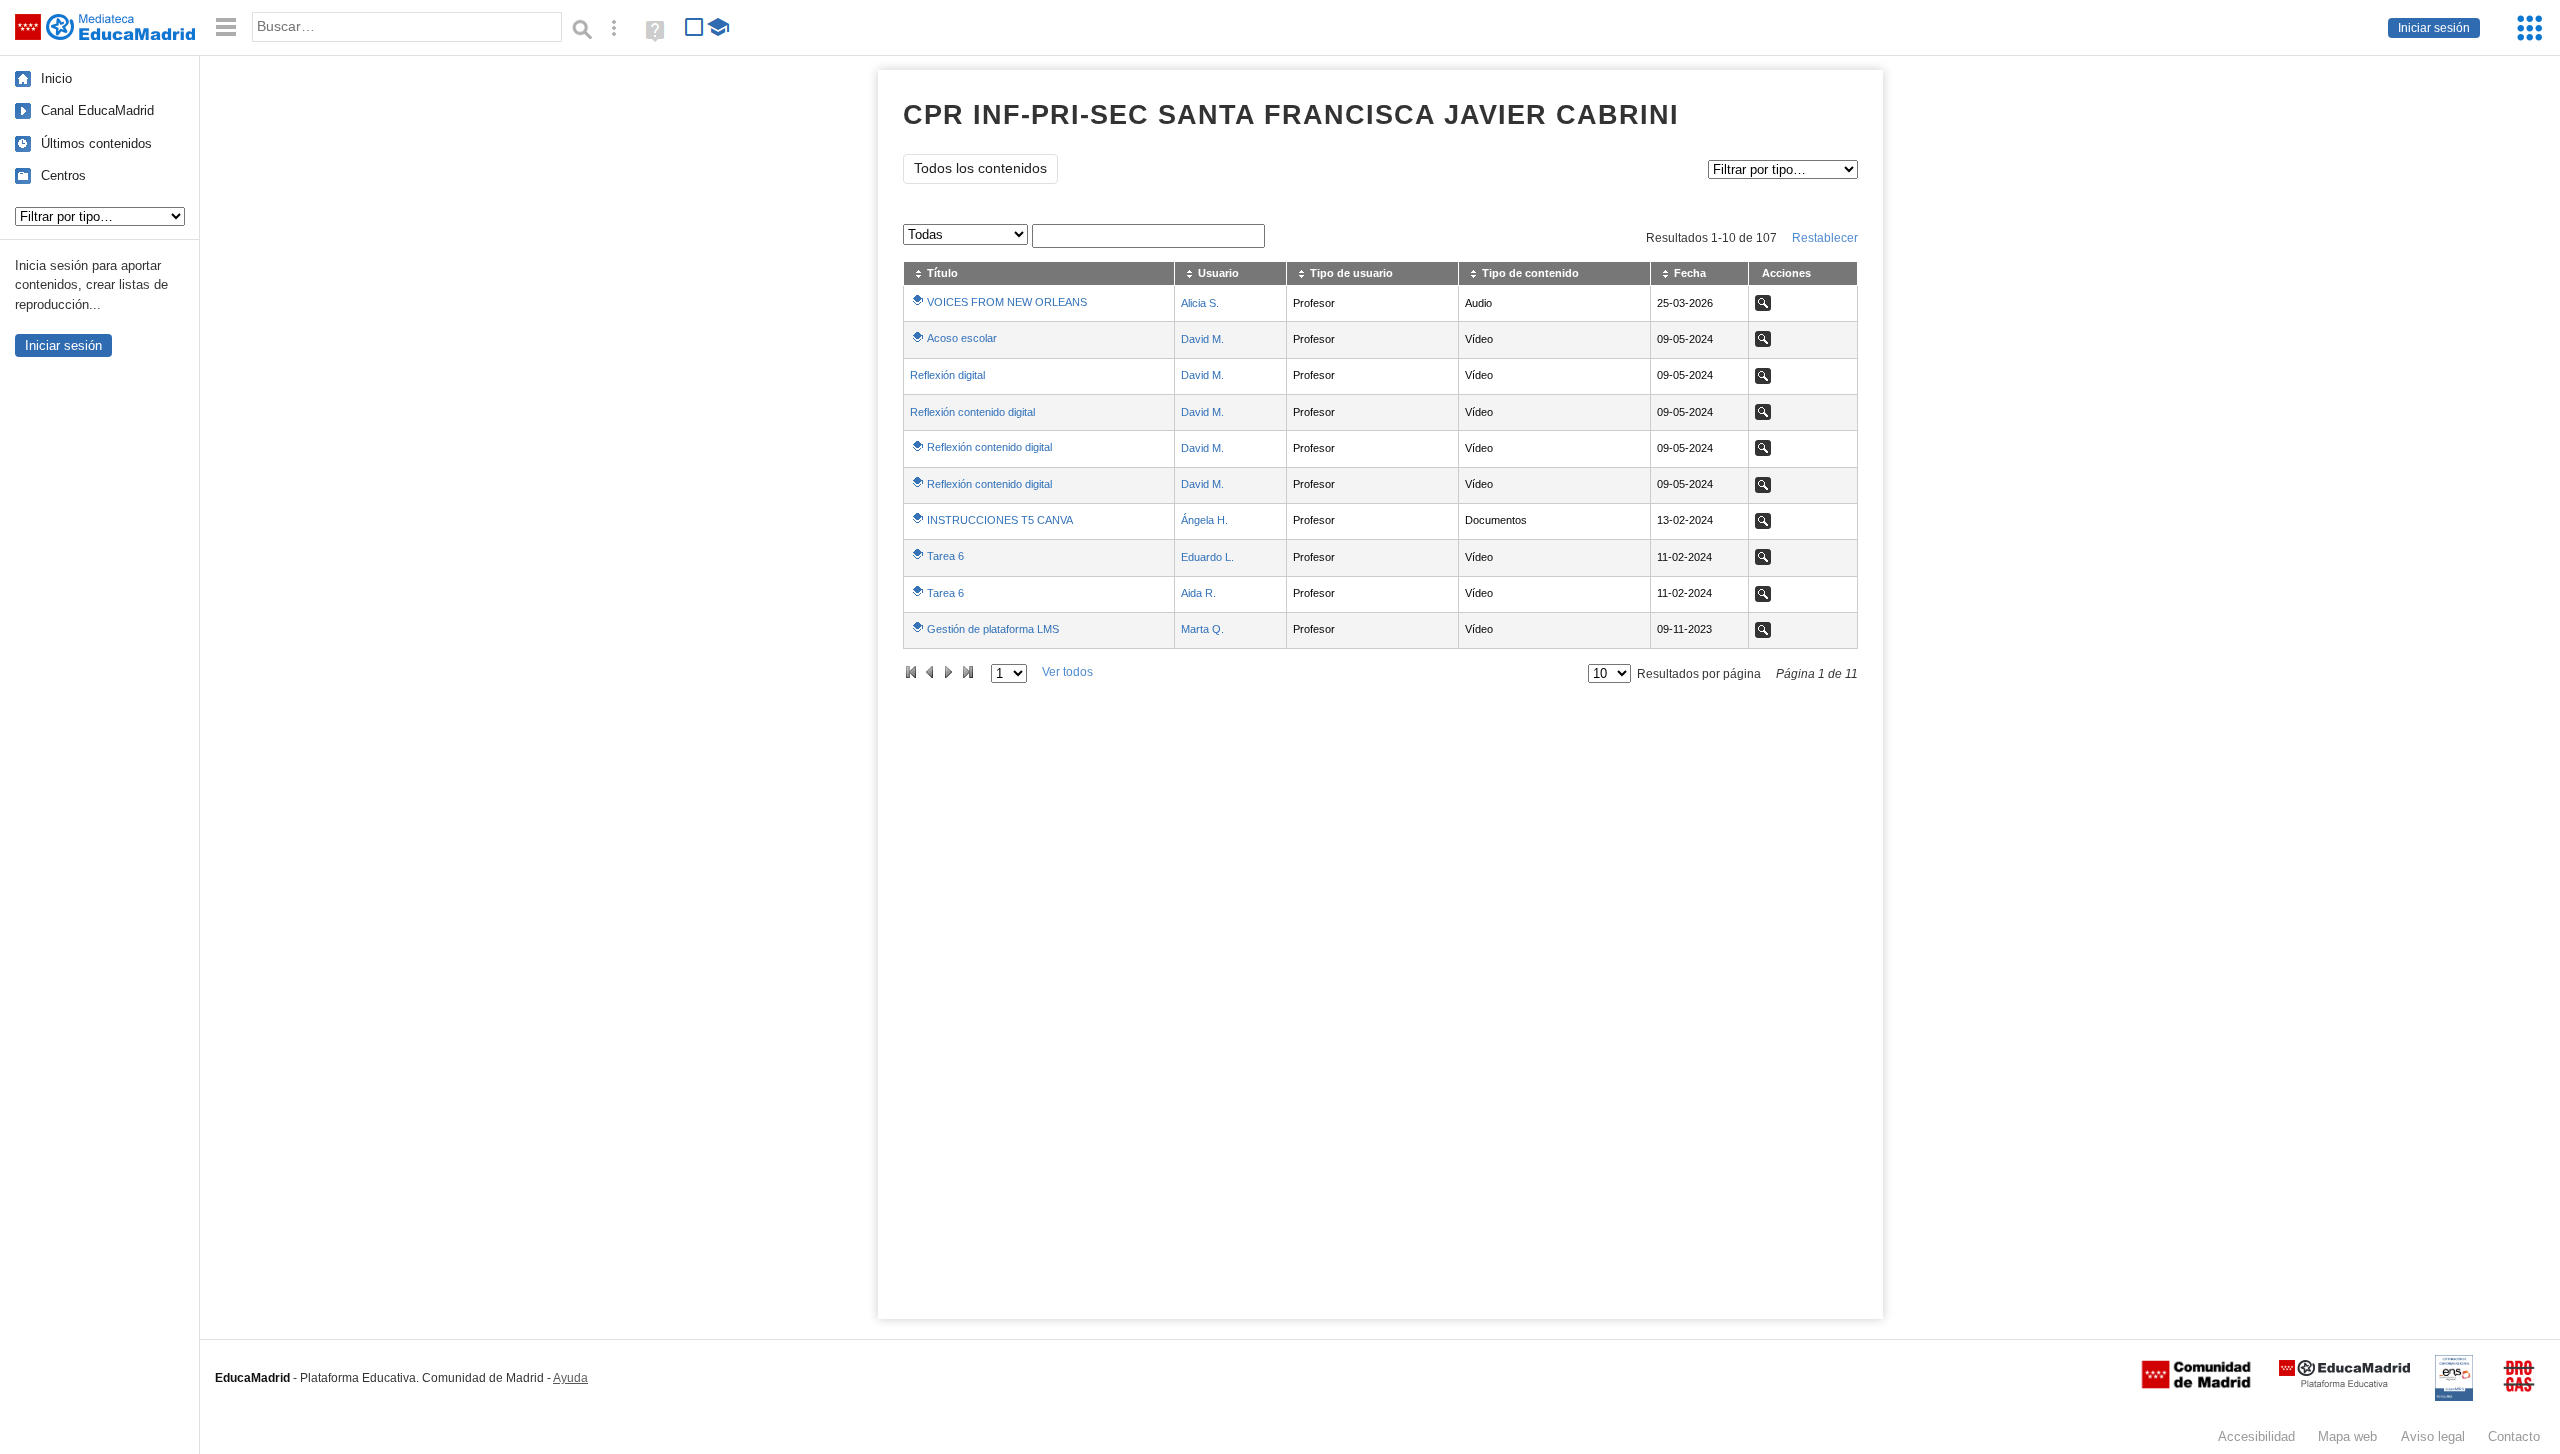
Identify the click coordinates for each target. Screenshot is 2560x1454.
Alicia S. (1200, 303)
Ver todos (1067, 672)
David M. (1202, 339)
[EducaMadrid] (2344, 1383)
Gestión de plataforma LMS (993, 629)
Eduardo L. (1207, 557)
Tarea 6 (945, 556)
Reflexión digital (947, 375)
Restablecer (1825, 238)
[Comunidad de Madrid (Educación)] (2196, 1384)
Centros (63, 175)
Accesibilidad (2256, 1436)
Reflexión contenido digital (972, 412)
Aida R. (1198, 593)
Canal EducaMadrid (97, 110)
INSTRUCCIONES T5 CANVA (1000, 520)
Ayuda (570, 1378)
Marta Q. (1202, 629)
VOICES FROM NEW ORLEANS (1007, 302)
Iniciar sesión (2434, 28)
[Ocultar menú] (226, 27)
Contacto (2514, 1436)
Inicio (56, 78)
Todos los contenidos (980, 168)
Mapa (2347, 1436)
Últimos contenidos (96, 143)
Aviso (2433, 1436)
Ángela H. (1204, 520)
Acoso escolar (962, 338)
